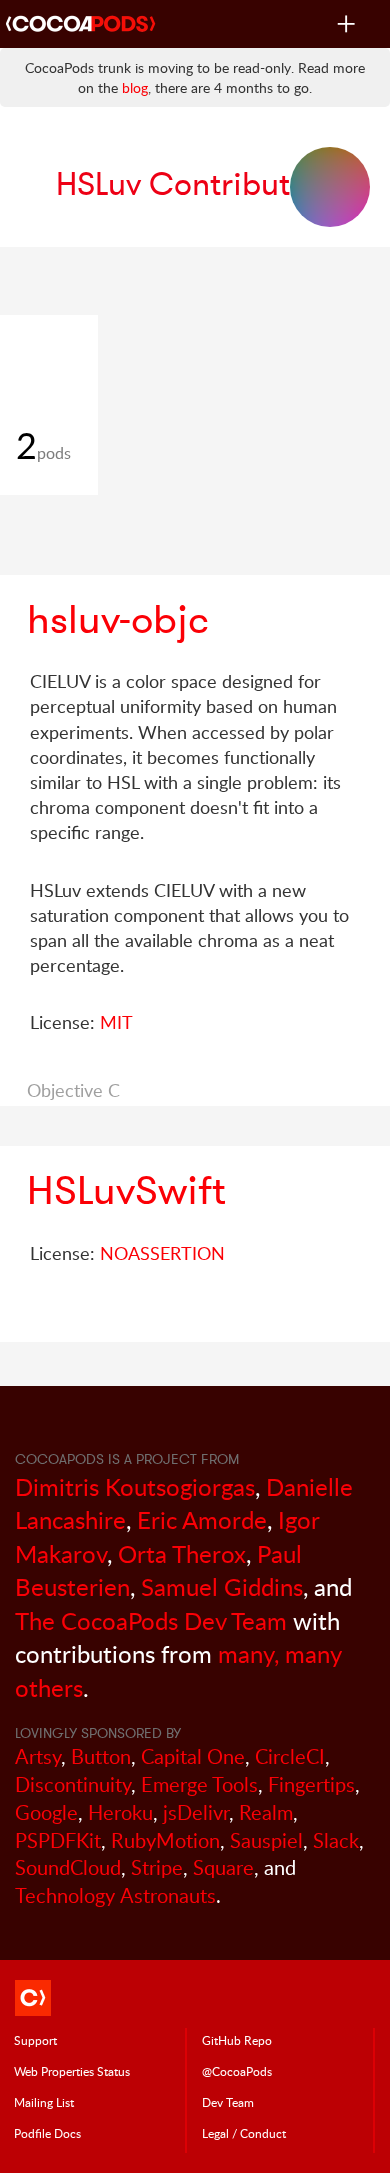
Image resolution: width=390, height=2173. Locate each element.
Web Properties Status (72, 2071)
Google (46, 1812)
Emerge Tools (199, 1784)
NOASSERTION (162, 1253)
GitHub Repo (237, 2040)
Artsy (38, 1756)
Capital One (193, 1756)
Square (223, 1867)
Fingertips (311, 1784)
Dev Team (228, 2102)
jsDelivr (196, 1812)
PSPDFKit (58, 1840)
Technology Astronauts (115, 1895)
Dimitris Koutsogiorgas (135, 1486)
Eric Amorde (202, 1519)
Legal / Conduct (244, 2133)
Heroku (120, 1812)
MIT (116, 1022)
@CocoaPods (237, 2071)
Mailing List (44, 2102)
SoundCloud (68, 1867)
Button (101, 1756)
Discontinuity (73, 1784)
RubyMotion (165, 1840)
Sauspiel (266, 1840)
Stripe (157, 1867)
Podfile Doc (47, 2133)
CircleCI (290, 1756)
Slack (336, 1840)
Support (35, 2040)
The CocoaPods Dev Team (151, 1620)
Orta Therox (182, 1553)
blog (135, 87)
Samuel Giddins (222, 1586)
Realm (266, 1812)
